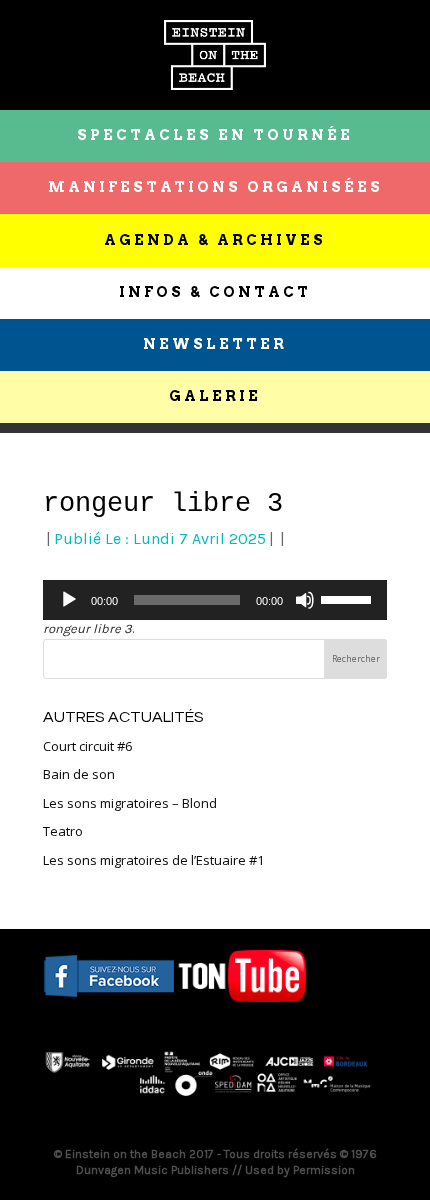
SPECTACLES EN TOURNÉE (215, 135)
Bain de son (79, 774)
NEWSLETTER (215, 344)
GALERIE (215, 396)
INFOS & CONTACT (215, 292)
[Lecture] (69, 600)
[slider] (349, 598)
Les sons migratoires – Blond (130, 803)
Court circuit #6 (87, 746)
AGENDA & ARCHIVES (215, 240)
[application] (215, 600)
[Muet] (305, 600)
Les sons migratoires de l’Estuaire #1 (153, 860)
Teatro (63, 831)
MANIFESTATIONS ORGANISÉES (215, 187)
